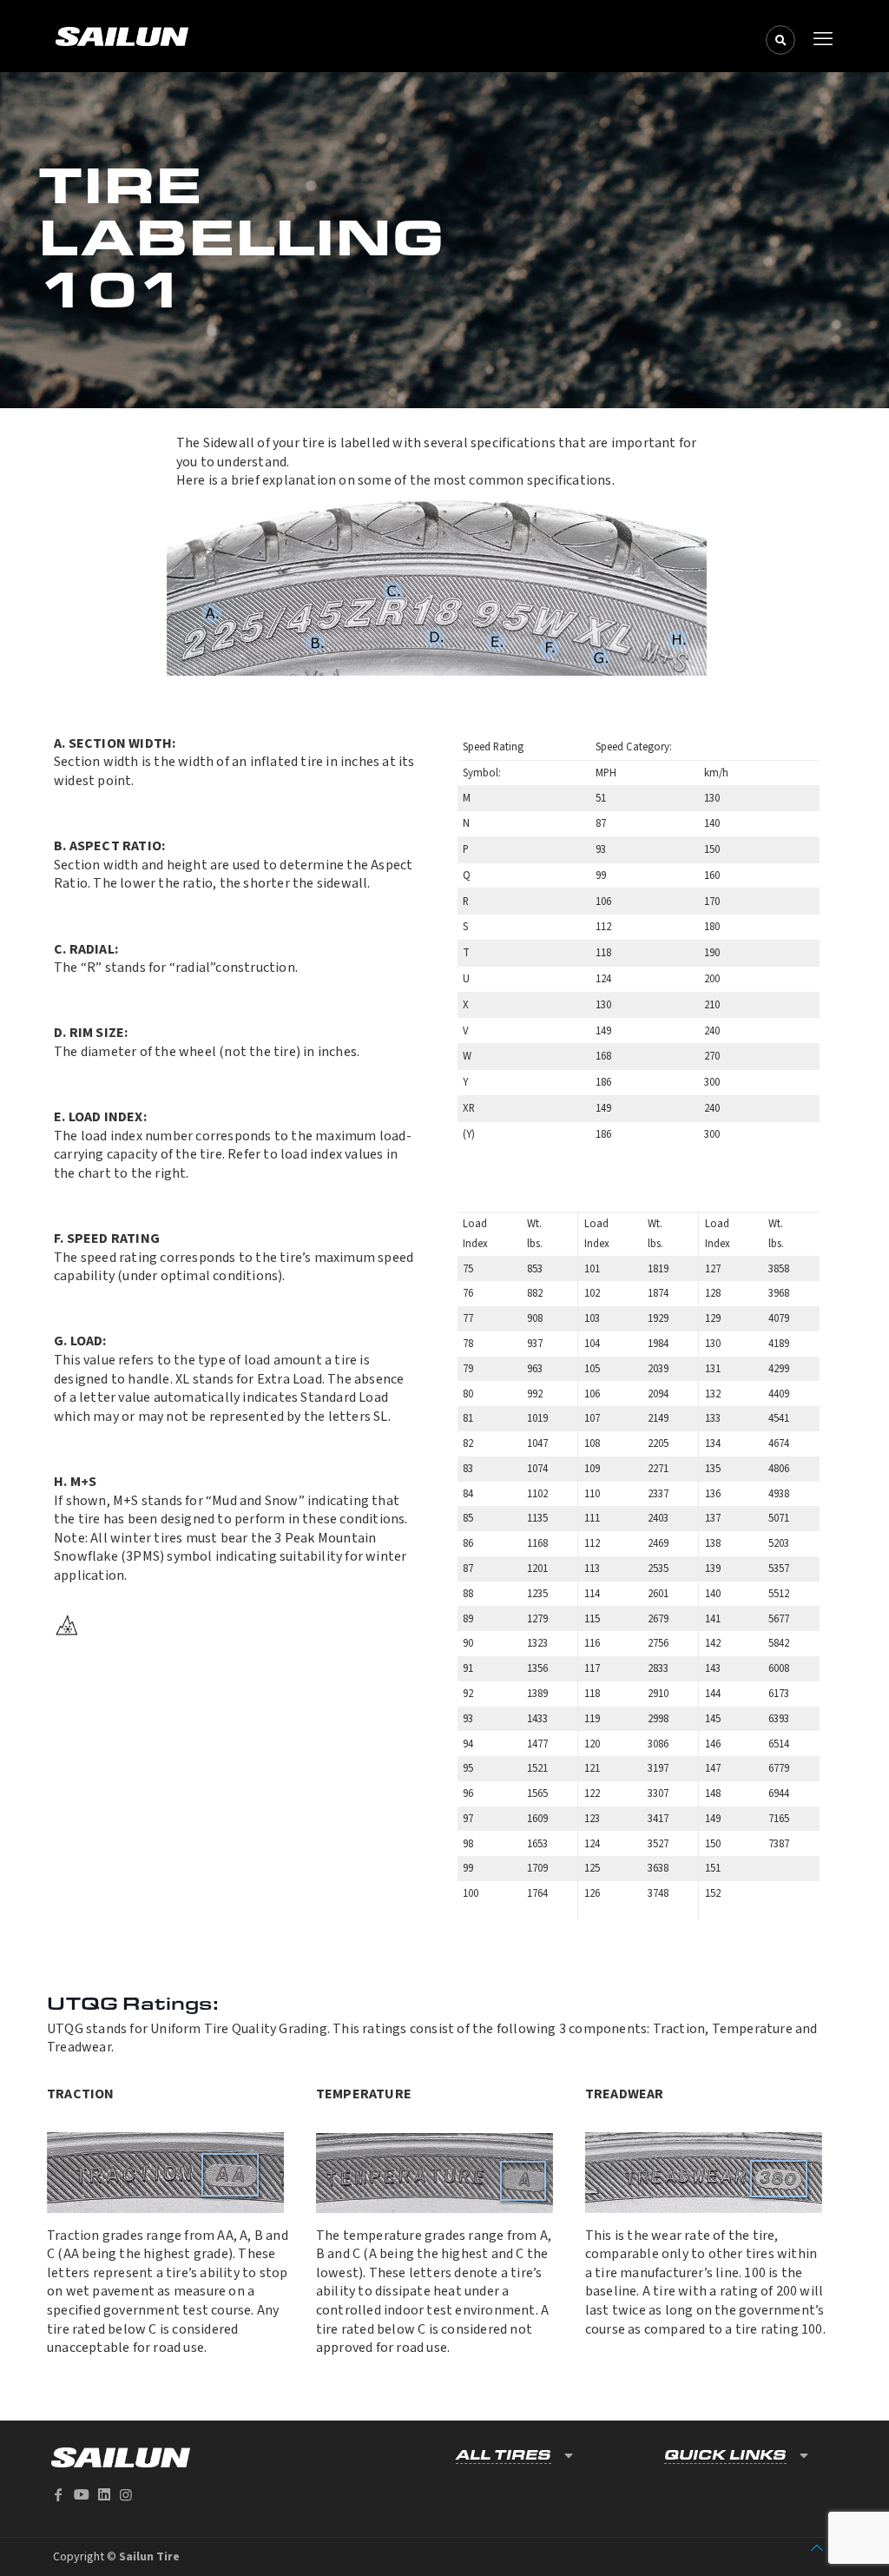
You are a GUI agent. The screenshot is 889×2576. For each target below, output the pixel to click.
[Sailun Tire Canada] (440, 36)
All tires (504, 2455)
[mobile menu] (823, 39)
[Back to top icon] (817, 2548)
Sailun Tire (149, 2557)
